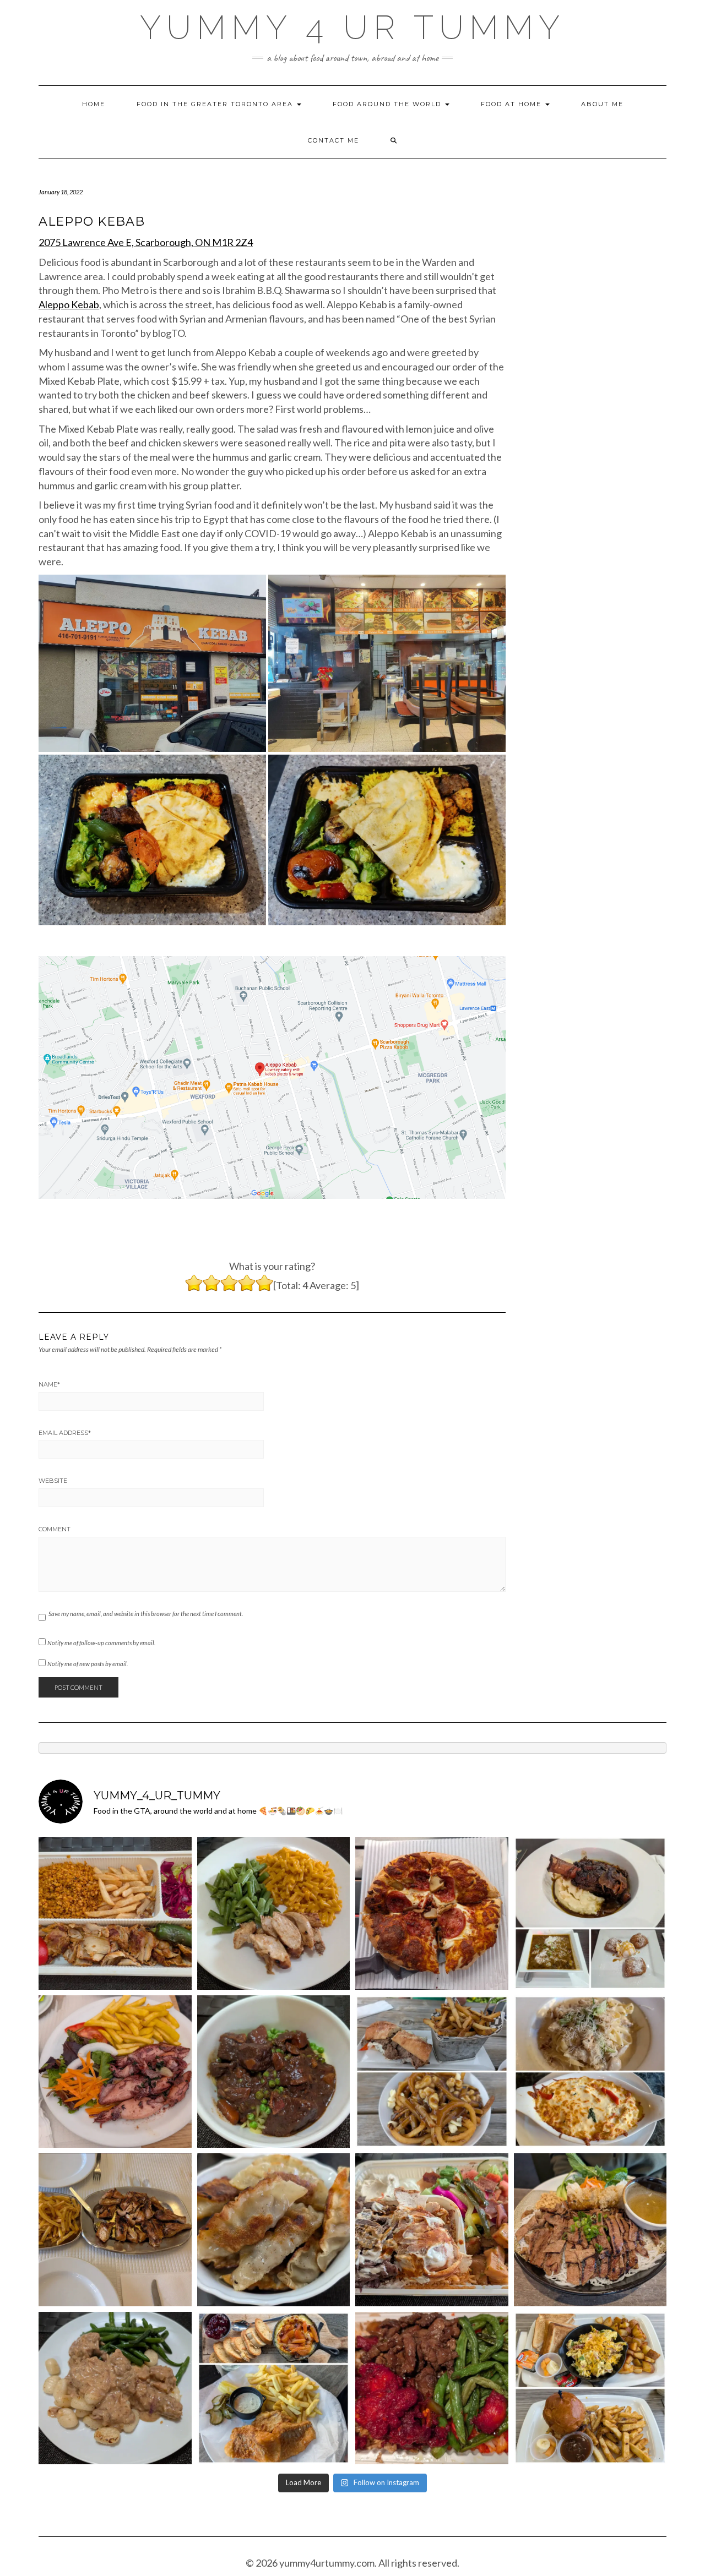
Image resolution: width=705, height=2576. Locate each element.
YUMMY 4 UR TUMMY (352, 28)
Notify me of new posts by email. (88, 1664)
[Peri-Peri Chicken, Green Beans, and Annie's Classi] (274, 1913)
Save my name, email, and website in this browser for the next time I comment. (146, 1614)
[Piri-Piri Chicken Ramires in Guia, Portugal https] (115, 2230)
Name (49, 1384)
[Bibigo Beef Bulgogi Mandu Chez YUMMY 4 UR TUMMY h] (274, 2230)
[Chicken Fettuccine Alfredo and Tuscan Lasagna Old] (590, 2072)
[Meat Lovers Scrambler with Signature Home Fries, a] (590, 2388)
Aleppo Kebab (69, 304)
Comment (55, 1529)
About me (602, 104)
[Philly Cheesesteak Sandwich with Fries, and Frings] (432, 2072)
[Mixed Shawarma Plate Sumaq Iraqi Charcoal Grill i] (432, 2230)
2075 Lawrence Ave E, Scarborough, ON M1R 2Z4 (146, 242)
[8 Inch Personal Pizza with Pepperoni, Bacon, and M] (432, 1913)
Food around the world (388, 104)
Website (53, 1481)
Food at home (513, 104)
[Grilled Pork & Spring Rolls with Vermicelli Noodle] (590, 2230)
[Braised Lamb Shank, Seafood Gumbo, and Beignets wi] (590, 1913)
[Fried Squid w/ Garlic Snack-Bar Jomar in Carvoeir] (115, 2072)
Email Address (65, 1433)
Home (94, 104)
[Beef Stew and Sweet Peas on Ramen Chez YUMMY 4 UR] (274, 2072)
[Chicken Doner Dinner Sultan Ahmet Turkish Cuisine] (115, 1913)
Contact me (333, 140)
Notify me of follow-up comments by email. (101, 1643)
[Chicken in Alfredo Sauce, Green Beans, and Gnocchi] (115, 2388)
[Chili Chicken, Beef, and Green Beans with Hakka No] (432, 2388)
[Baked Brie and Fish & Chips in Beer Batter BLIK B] (274, 2388)
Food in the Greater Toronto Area (216, 104)
